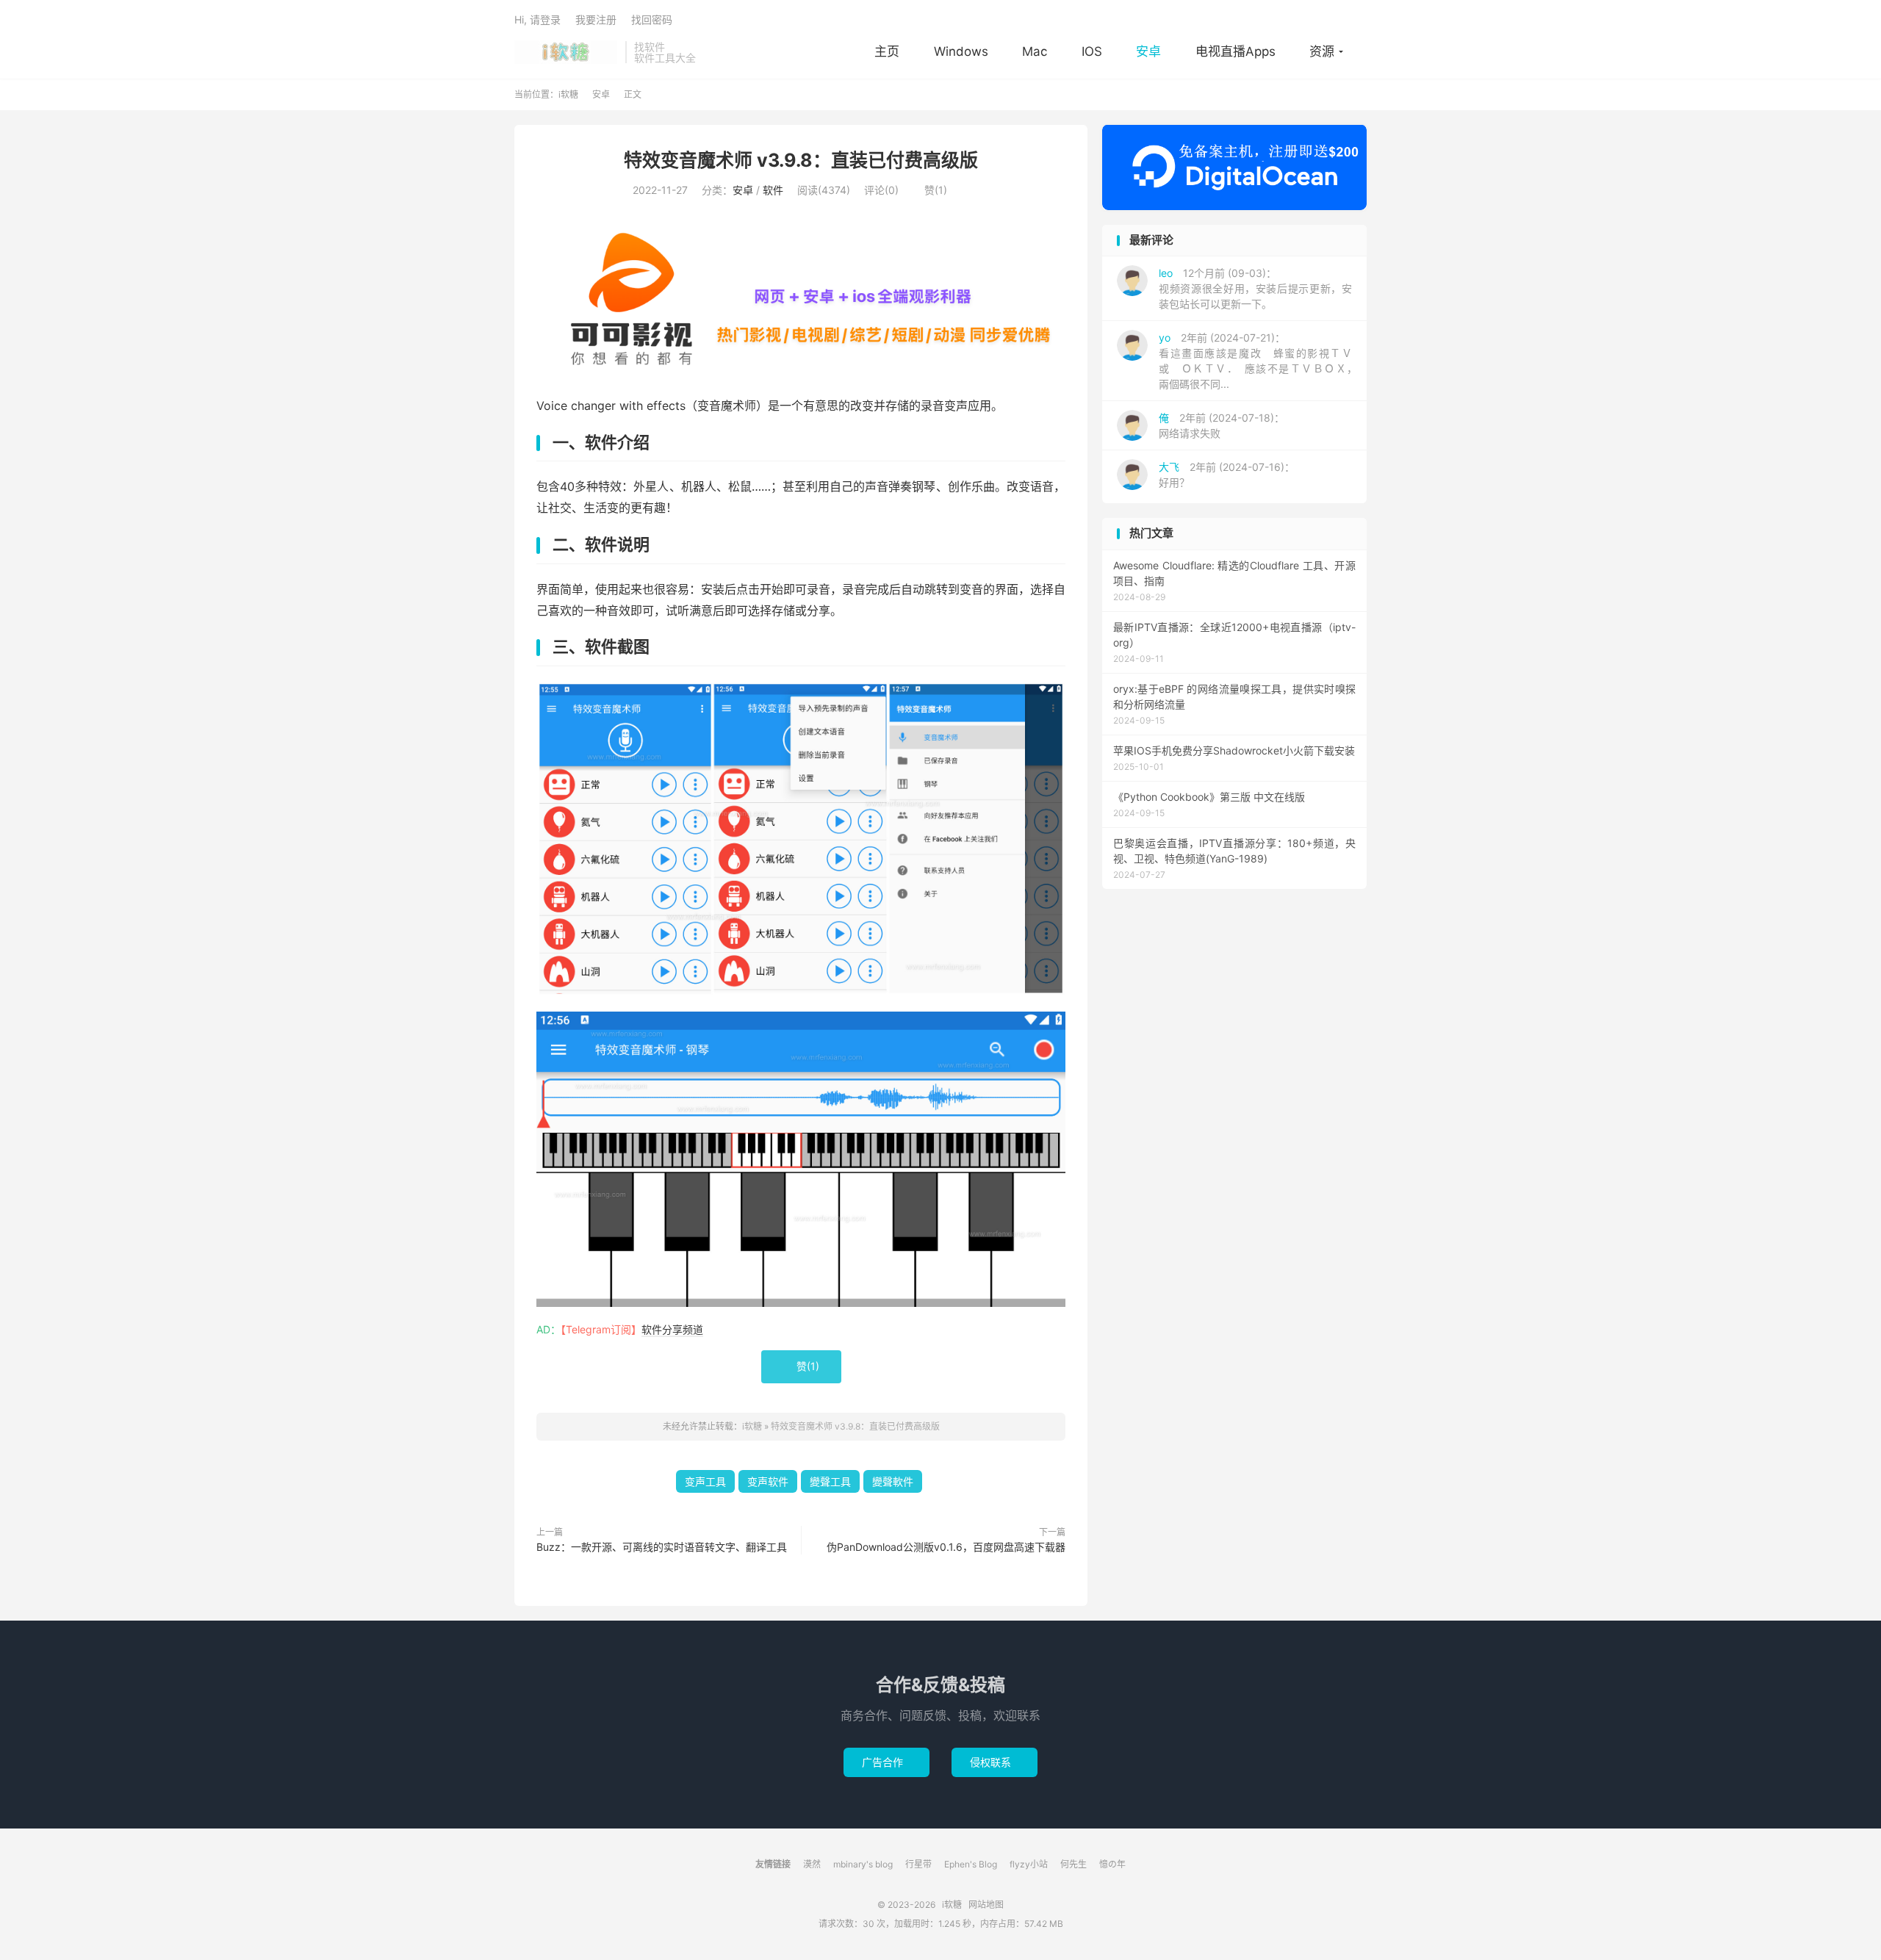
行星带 (918, 1864)
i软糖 (566, 52)
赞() (930, 190)
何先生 (1073, 1864)
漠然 (812, 1864)
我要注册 (596, 19)
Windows (961, 51)
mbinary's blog (863, 1864)
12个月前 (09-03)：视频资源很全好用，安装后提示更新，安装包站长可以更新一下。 (1255, 288)
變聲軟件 (893, 1481)
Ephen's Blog (971, 1864)
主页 (887, 51)
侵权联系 (995, 1762)
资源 (1322, 51)
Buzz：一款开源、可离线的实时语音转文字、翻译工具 (662, 1547)
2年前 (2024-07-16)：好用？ (1227, 475)
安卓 (1148, 51)
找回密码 (652, 19)
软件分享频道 (672, 1329)
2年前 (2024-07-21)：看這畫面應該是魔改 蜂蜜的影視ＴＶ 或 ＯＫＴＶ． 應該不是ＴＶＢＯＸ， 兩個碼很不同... (1260, 361)
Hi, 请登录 (537, 19)
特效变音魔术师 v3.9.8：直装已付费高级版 (801, 160)
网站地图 (986, 1905)
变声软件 (768, 1481)
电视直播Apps (1236, 51)
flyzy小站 (1029, 1864)
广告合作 (886, 1762)
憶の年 (1112, 1864)
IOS (1092, 51)
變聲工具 (830, 1481)
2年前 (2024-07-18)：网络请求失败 (1222, 425)
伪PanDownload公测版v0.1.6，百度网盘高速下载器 (946, 1547)
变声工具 (705, 1481)
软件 (773, 190)
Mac (1035, 51)
